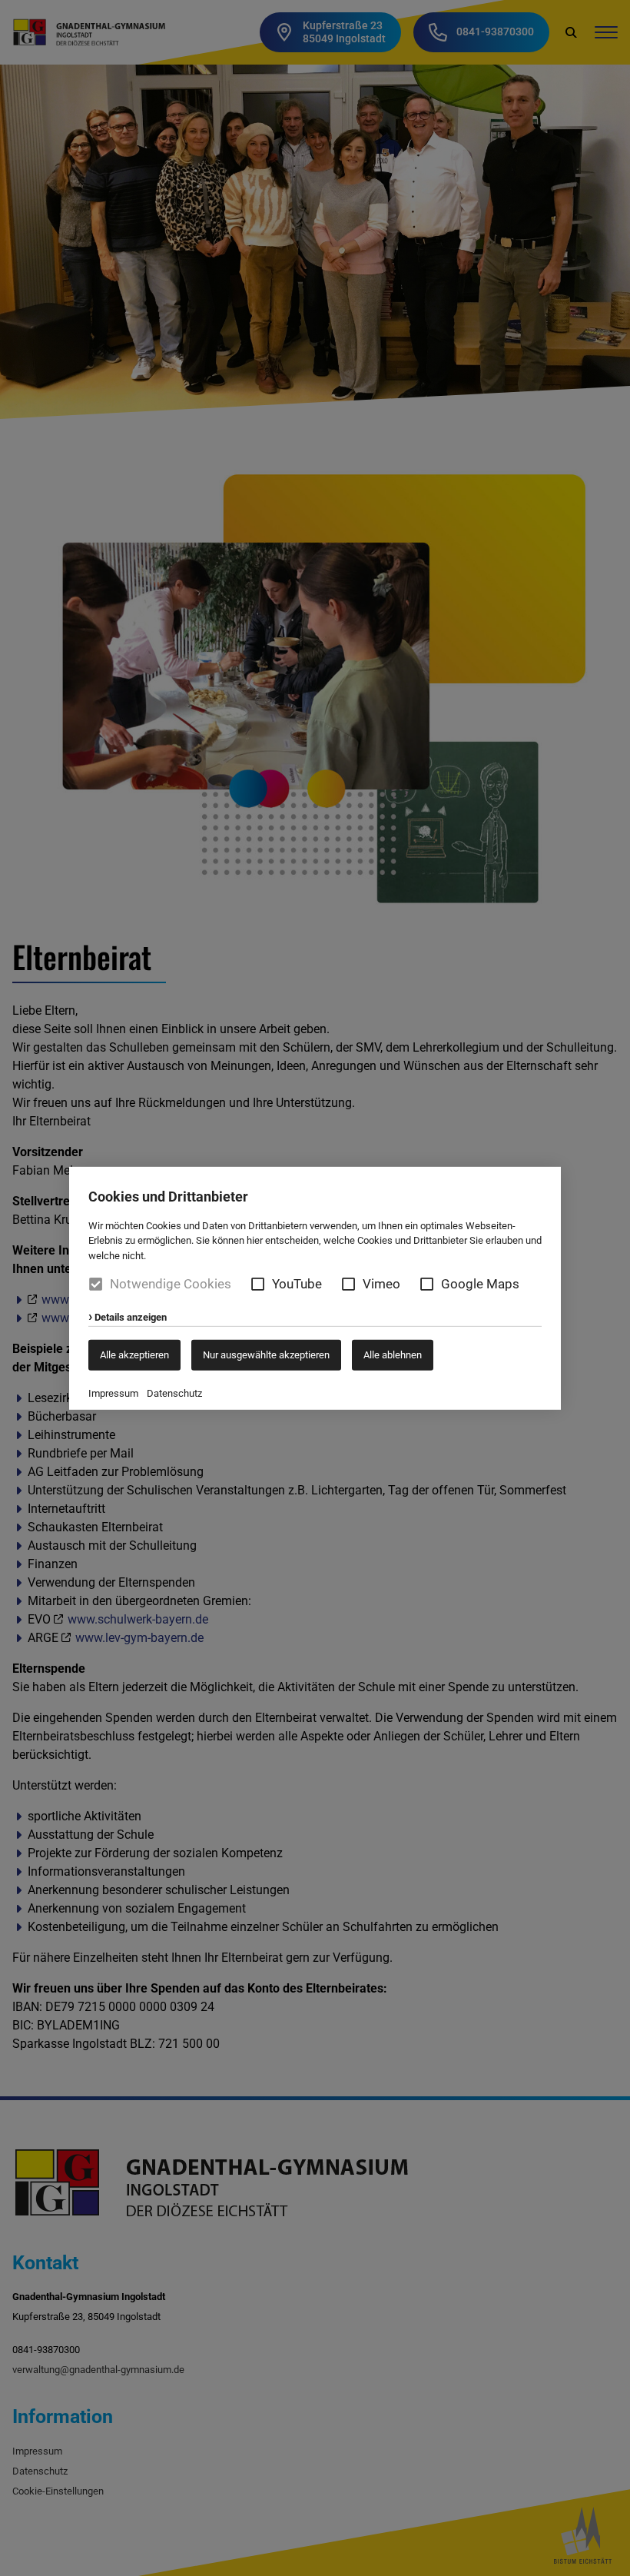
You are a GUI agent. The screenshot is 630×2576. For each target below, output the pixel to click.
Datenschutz (174, 1393)
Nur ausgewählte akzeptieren (266, 1355)
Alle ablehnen (393, 1355)
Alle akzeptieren (134, 1355)
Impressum (113, 1393)
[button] (258, 1284)
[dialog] (315, 1288)
